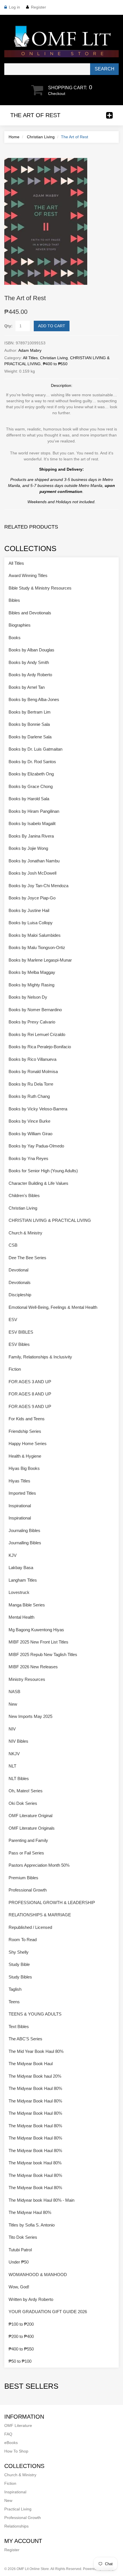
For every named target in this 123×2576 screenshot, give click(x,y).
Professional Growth (28, 1890)
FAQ (8, 2434)
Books (15, 638)
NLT (12, 1766)
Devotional (18, 1270)
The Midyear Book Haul (31, 2064)
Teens (14, 2002)
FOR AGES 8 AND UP (30, 1394)
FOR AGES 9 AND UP (30, 1406)
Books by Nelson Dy (28, 997)
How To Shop (16, 2451)
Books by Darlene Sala (30, 737)
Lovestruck (19, 1592)
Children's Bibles (24, 1195)
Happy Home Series (28, 1444)
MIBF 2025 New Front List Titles (38, 1642)
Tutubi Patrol (20, 2250)
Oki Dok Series (23, 1803)
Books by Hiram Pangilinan (34, 811)
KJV (13, 1555)
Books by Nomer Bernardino (35, 1010)
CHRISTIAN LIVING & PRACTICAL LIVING (50, 1220)
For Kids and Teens (27, 1419)
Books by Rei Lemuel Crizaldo (37, 1034)
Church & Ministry (25, 1233)
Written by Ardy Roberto (31, 2299)
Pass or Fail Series (26, 1853)
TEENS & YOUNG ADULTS (35, 2014)
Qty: (8, 326)
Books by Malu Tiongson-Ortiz (37, 947)
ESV (13, 1320)
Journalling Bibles (25, 1543)
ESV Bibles (19, 1344)
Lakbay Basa (21, 1568)
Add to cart (52, 326)
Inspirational (20, 1506)
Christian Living (41, 137)
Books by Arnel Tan (27, 687)
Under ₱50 (19, 2262)
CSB (13, 1245)
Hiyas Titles (19, 1481)
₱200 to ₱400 (21, 2336)
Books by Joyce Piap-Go (32, 898)
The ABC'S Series (25, 2039)
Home (14, 137)
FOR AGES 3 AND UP (30, 1382)
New (13, 1704)
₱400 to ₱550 (55, 364)
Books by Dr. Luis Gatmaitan (35, 749)
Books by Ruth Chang (29, 1096)
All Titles (30, 358)
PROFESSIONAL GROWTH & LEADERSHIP (52, 1902)
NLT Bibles (19, 1778)
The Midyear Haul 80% (30, 2212)
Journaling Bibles (24, 1530)
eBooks (11, 2443)
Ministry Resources (27, 1679)
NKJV (14, 1754)
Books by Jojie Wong (28, 848)
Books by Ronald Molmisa (33, 1071)
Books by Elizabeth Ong (31, 774)
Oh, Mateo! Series (26, 1791)
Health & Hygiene (25, 1456)
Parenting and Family (28, 1840)
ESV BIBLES (21, 1332)
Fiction (15, 1369)
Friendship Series (25, 1431)
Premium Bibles (23, 1878)
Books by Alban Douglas (31, 650)
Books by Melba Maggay (32, 972)
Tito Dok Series (23, 2237)
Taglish (15, 1989)
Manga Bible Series (27, 1605)
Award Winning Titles (28, 575)
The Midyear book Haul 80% (35, 2163)
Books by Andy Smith (29, 662)
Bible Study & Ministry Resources (40, 588)
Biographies (20, 625)
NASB (14, 1692)
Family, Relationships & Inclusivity (40, 1357)
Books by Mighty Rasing (31, 985)
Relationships (16, 2526)
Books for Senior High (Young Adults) (43, 1171)
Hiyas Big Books (24, 1468)
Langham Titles (23, 1580)
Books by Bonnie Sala (29, 724)
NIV (12, 1729)
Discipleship (20, 1295)
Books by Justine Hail (29, 910)
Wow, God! (19, 2287)
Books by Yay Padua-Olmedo (36, 1146)
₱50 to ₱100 (20, 2361)
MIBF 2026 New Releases (33, 1667)
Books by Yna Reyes (28, 1158)
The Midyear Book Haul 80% (35, 2088)
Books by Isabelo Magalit (32, 823)
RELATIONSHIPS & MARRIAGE (40, 1915)
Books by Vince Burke (29, 1121)
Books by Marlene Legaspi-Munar (40, 960)
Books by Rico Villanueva (32, 1059)
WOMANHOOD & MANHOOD (38, 2275)
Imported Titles (22, 1493)
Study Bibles (20, 1977)
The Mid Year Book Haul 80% (36, 2051)
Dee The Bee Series (27, 1258)
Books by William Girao (30, 1134)
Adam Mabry (30, 350)
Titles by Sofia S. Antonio (32, 2225)
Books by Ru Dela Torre (31, 1084)
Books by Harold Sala (29, 799)
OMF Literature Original (30, 1816)
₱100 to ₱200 (21, 2324)
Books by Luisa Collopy (31, 923)
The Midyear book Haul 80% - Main (41, 2200)
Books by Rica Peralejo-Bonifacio (40, 1047)
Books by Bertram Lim (30, 712)
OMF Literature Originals (32, 1828)
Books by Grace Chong (31, 786)
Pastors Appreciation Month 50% (39, 1865)
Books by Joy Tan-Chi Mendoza (38, 886)
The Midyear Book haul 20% (35, 2076)
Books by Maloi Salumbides (35, 935)
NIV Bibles (18, 1741)
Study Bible (19, 1964)
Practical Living (18, 2509)
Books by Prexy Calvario (32, 1022)
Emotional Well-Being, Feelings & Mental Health (53, 1307)
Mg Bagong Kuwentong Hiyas (36, 1630)
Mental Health (21, 1617)
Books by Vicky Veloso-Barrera (38, 1109)
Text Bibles (19, 2027)
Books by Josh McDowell (32, 873)
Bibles (14, 600)
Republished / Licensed (30, 1927)
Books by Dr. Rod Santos (32, 762)
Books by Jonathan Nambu (34, 861)
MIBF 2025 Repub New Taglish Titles (43, 1654)
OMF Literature (18, 2425)
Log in (14, 7)
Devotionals (20, 1282)
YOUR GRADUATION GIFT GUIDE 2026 (48, 2312)
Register (38, 7)
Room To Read (23, 1940)
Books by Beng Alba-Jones (34, 699)
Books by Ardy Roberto (30, 675)
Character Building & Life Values (38, 1183)
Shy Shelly (19, 1952)
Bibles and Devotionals (30, 613)
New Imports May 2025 (30, 1716)
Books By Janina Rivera (31, 836)
